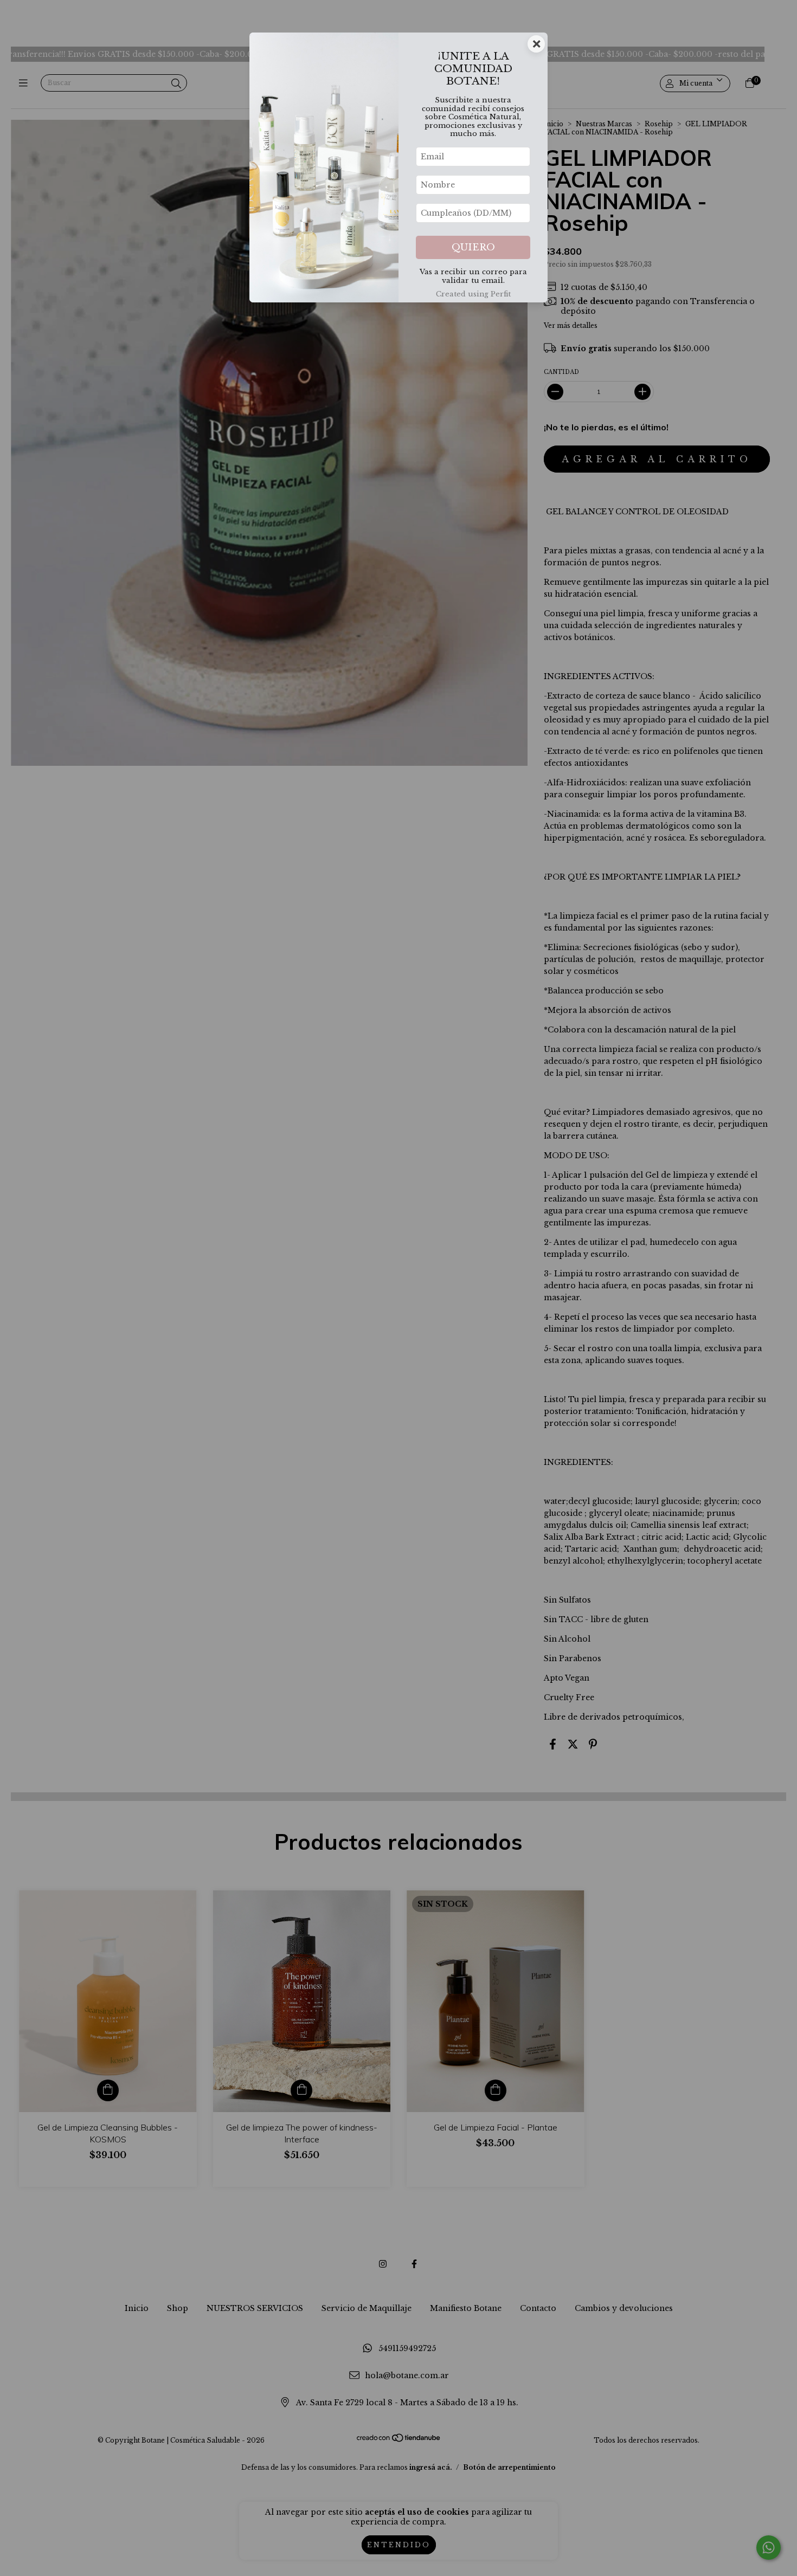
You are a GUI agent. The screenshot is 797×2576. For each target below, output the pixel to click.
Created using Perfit (473, 294)
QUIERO (473, 247)
